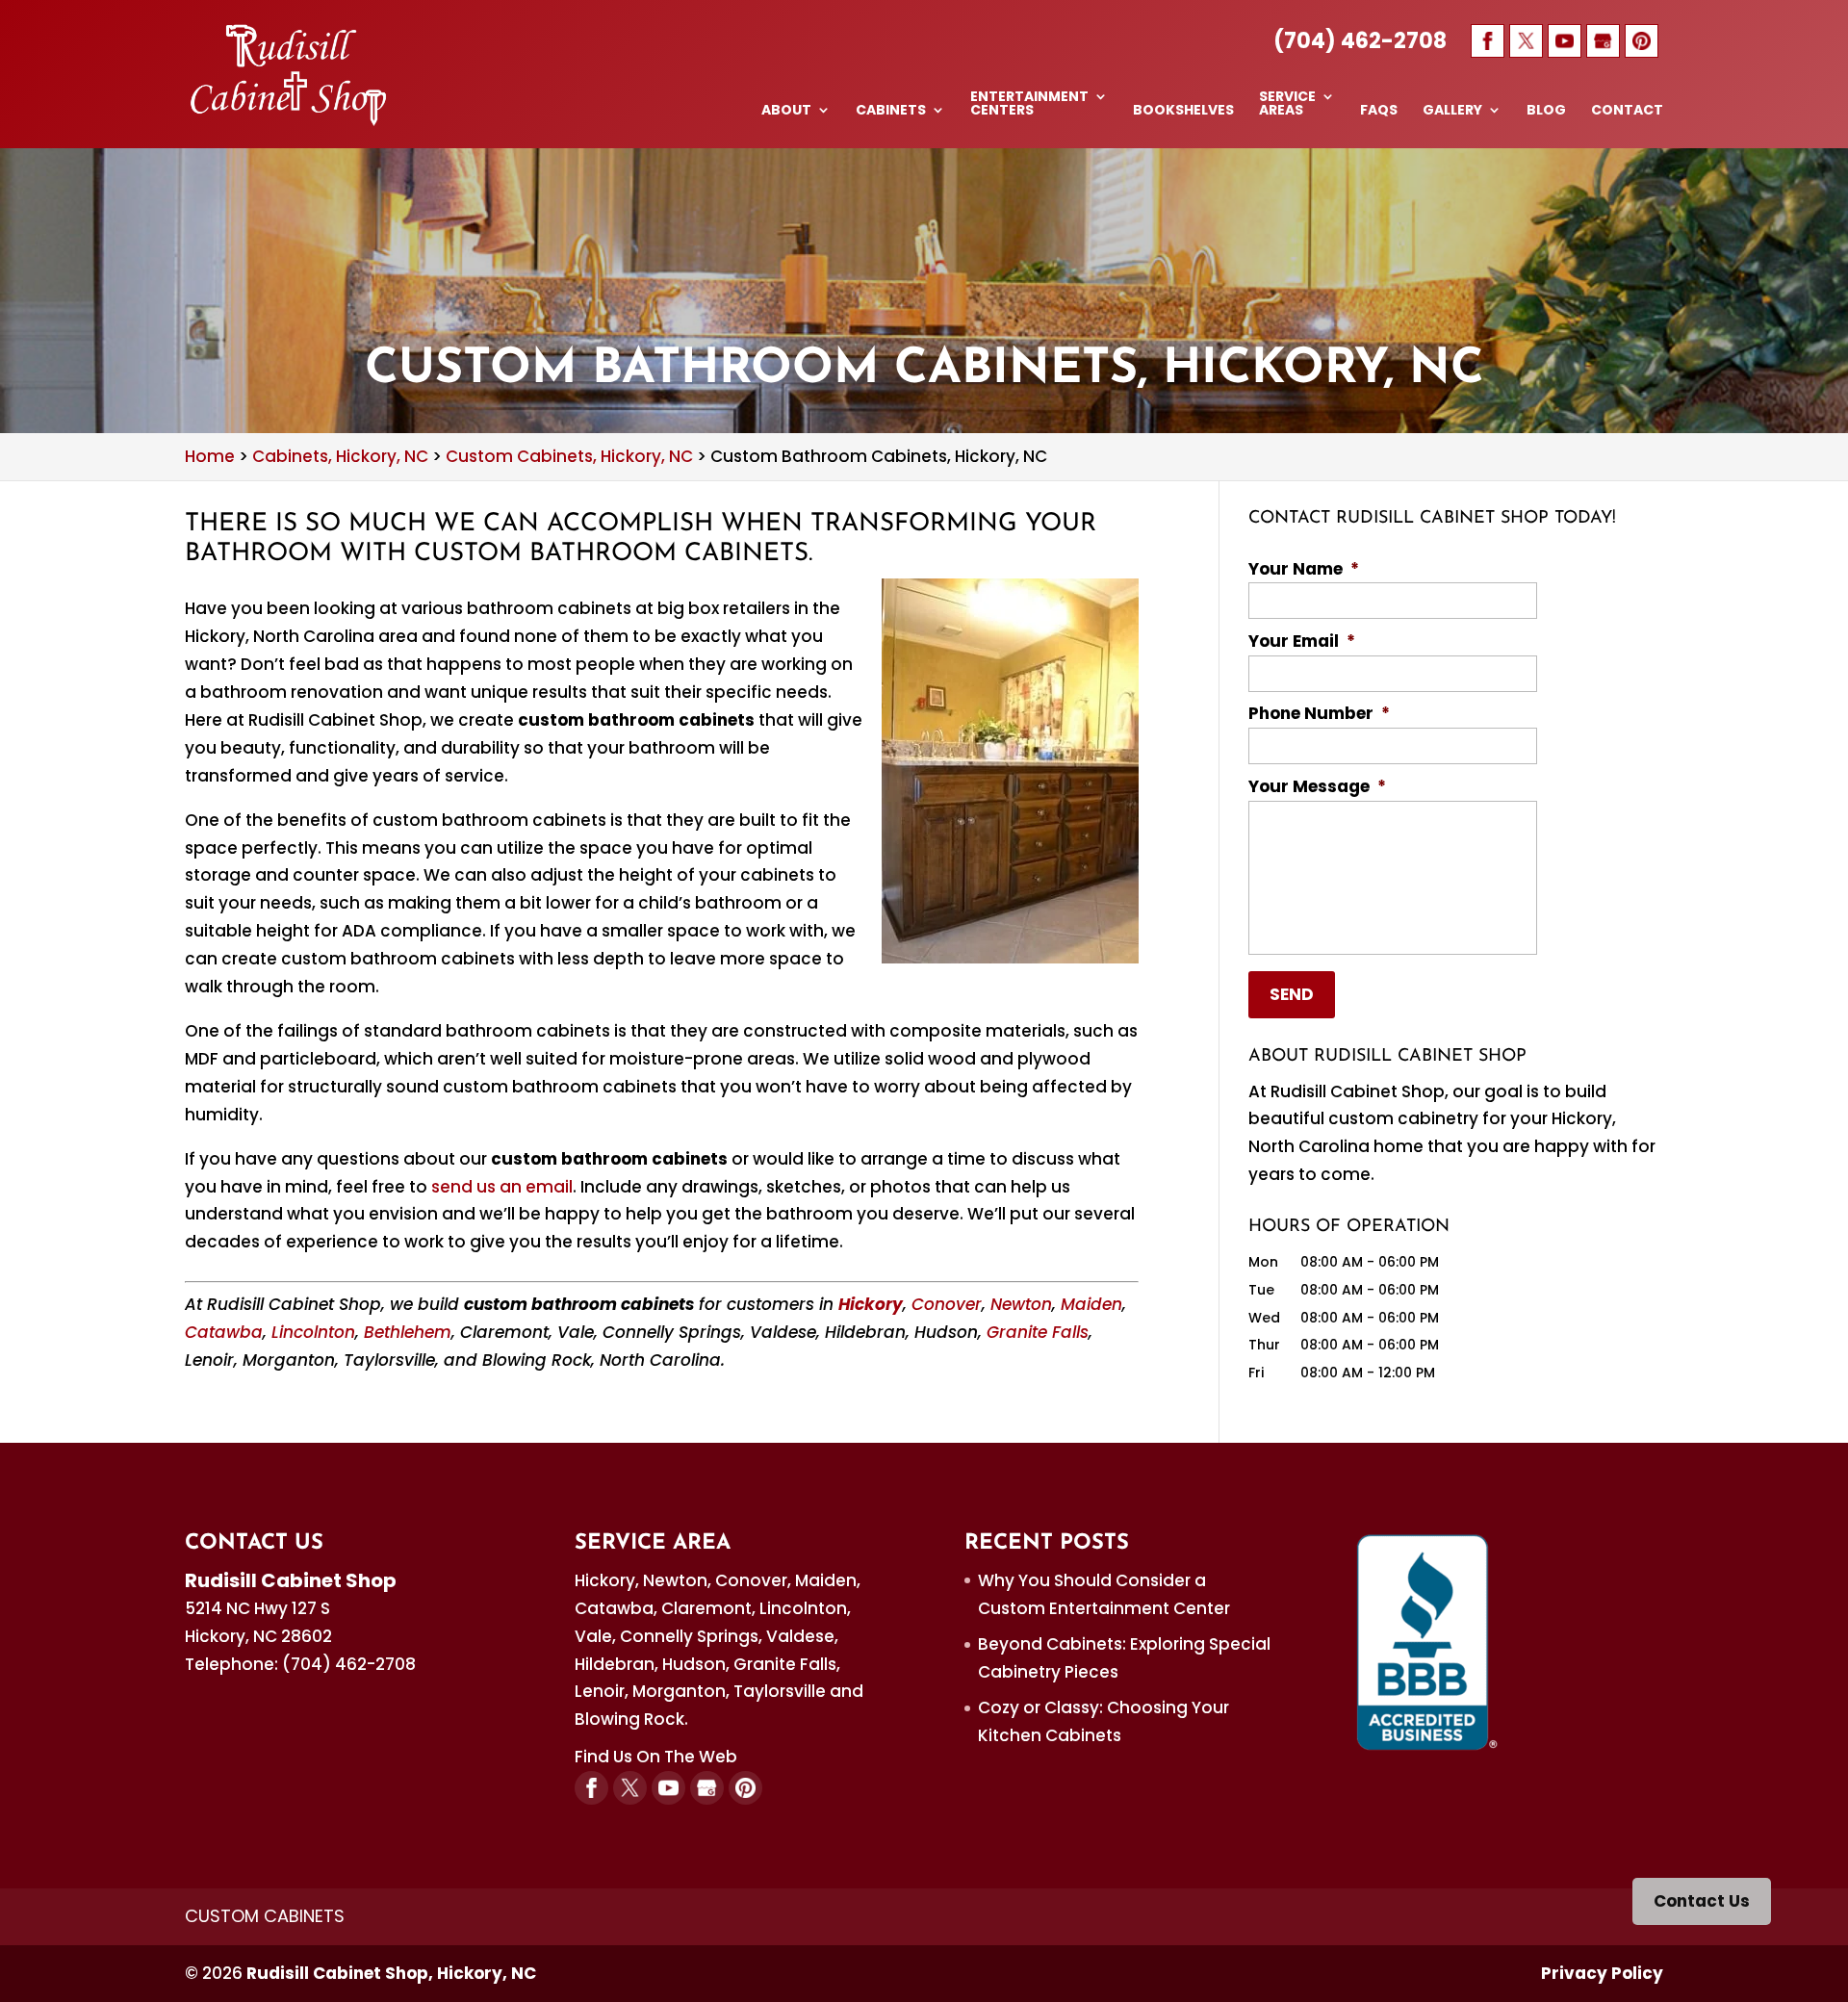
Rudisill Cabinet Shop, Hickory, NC (391, 1973)
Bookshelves (1183, 111)
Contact (1627, 111)
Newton (1021, 1304)
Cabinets (891, 111)
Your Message (1317, 786)
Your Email (1302, 641)
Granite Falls (1038, 1332)
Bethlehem (408, 1332)
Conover (947, 1304)
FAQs (1379, 111)
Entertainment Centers (1029, 104)
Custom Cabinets (265, 1916)
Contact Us (1702, 1901)
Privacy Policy (1602, 1973)
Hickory (871, 1304)
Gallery (1452, 111)
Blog (1546, 111)
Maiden (1091, 1304)
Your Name (1304, 569)
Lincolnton (313, 1332)
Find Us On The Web (656, 1757)
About (786, 111)
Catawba (224, 1332)
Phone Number (1319, 713)
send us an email (502, 1187)
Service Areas (1287, 104)
